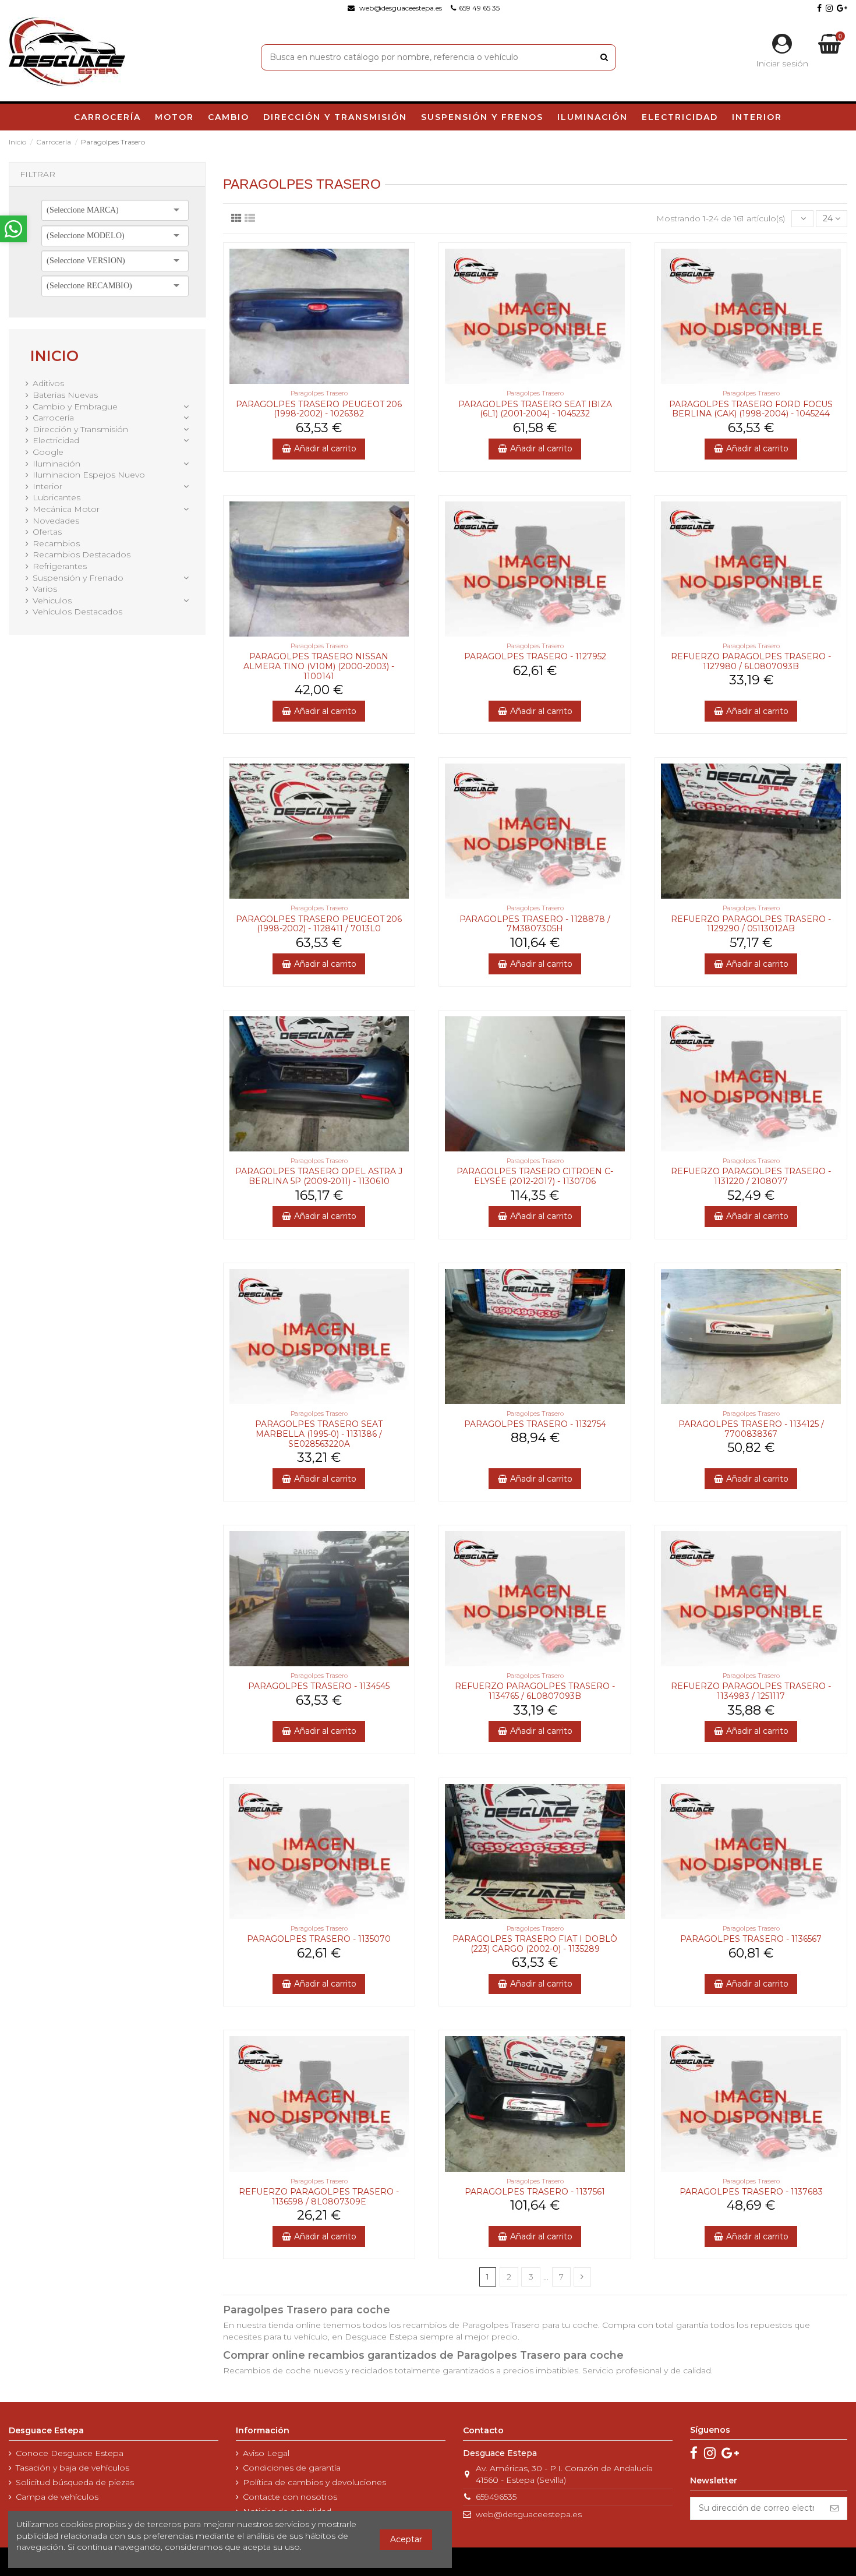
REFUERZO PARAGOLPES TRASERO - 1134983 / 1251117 (751, 1691)
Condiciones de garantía (292, 2468)
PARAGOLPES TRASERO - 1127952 (535, 656)
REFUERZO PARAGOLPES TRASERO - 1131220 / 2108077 (751, 1176)
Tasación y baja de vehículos (72, 2468)
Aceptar (406, 2539)
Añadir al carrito (325, 448)
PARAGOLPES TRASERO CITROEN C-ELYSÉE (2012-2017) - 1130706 (535, 1176)
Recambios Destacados (82, 554)
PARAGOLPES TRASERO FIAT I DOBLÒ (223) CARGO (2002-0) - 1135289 (535, 1944)
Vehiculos (52, 600)
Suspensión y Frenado (78, 578)
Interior (47, 486)
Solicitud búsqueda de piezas (75, 2482)
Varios (45, 589)
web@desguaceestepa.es (529, 2514)
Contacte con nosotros (290, 2497)
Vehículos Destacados (77, 612)
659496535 (496, 2497)
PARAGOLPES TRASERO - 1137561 (535, 2192)
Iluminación (56, 464)
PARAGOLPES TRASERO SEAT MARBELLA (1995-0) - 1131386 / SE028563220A (319, 1434)
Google (48, 452)
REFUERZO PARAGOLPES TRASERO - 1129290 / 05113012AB (751, 924)
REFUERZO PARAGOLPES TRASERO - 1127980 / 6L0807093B (751, 661)
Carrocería (53, 418)
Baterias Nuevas (65, 395)
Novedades (56, 521)
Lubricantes (56, 497)
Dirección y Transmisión (80, 429)
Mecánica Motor (66, 509)
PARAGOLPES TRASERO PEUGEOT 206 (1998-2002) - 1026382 (319, 409)
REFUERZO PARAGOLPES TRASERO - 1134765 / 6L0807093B (535, 1691)
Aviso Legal (266, 2453)
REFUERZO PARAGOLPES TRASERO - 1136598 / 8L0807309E (319, 2197)
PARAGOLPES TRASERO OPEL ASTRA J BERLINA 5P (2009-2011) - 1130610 (319, 1176)
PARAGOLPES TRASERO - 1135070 (319, 1939)
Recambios (56, 543)
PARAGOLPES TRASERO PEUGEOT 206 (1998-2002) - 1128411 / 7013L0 (319, 924)
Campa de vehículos (57, 2497)
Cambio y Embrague (75, 407)
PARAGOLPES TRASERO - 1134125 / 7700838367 (751, 1429)
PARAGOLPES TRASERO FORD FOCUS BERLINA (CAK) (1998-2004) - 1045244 (751, 409)
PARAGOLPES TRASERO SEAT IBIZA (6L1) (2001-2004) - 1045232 (535, 409)
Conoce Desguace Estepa (70, 2453)
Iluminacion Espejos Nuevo (89, 475)
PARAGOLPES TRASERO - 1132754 (535, 1424)
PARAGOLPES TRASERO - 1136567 (751, 1939)
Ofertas (47, 532)
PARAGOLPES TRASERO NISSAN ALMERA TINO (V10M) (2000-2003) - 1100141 (319, 666)
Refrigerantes (60, 566)
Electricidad (56, 440)
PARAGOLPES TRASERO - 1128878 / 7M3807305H (535, 924)
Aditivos (48, 383)
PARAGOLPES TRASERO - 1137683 (751, 2192)
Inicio (54, 356)
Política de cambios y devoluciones (314, 2482)
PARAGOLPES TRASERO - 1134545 (319, 1686)
